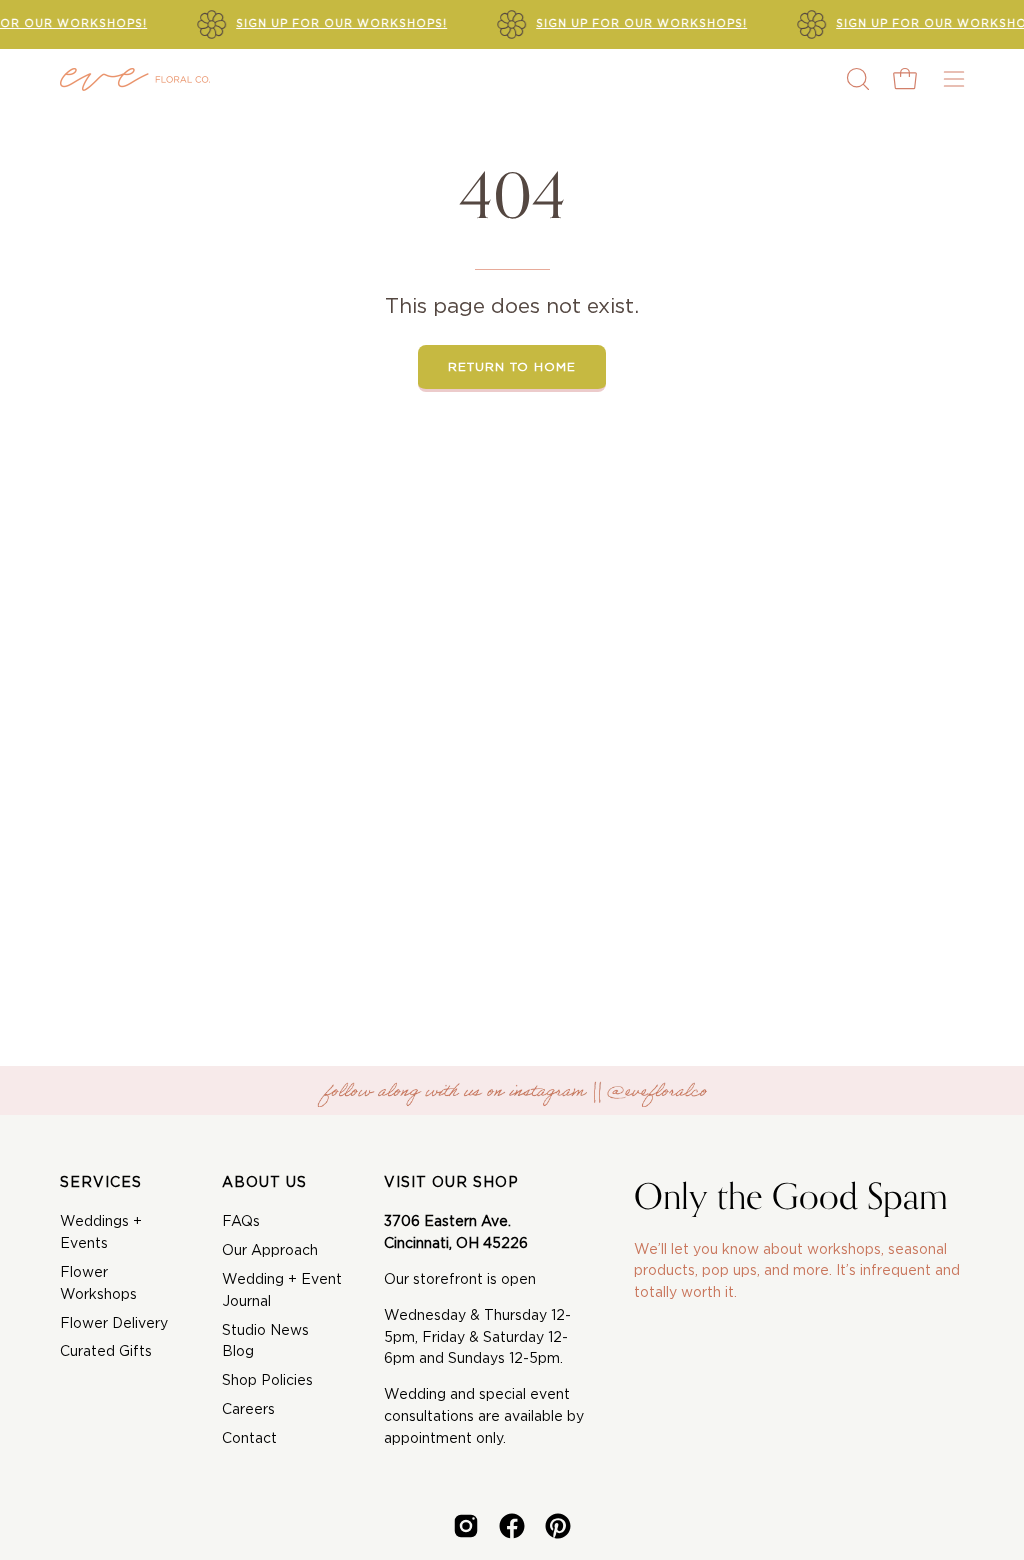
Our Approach (270, 1251)
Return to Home (512, 367)
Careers (248, 1410)
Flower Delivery (114, 1324)
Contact (249, 1439)
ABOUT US (264, 1183)
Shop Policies (267, 1381)
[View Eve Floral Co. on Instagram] (466, 1526)
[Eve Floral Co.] (135, 79)
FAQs (241, 1222)
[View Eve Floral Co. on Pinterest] (558, 1526)
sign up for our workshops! (341, 24)
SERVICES (101, 1183)
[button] (856, 79)
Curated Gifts (106, 1352)
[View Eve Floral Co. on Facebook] (512, 1526)
